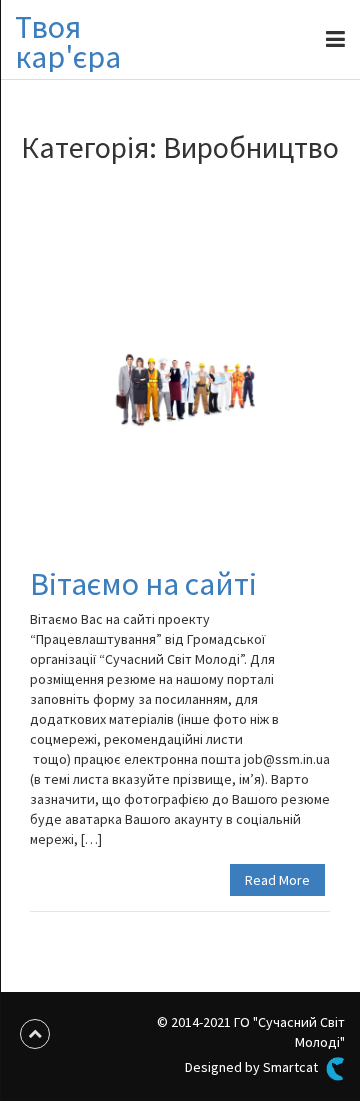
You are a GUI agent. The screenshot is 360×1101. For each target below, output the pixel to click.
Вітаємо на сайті (143, 584)
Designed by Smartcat (253, 1067)
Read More (277, 880)
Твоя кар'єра (68, 42)
